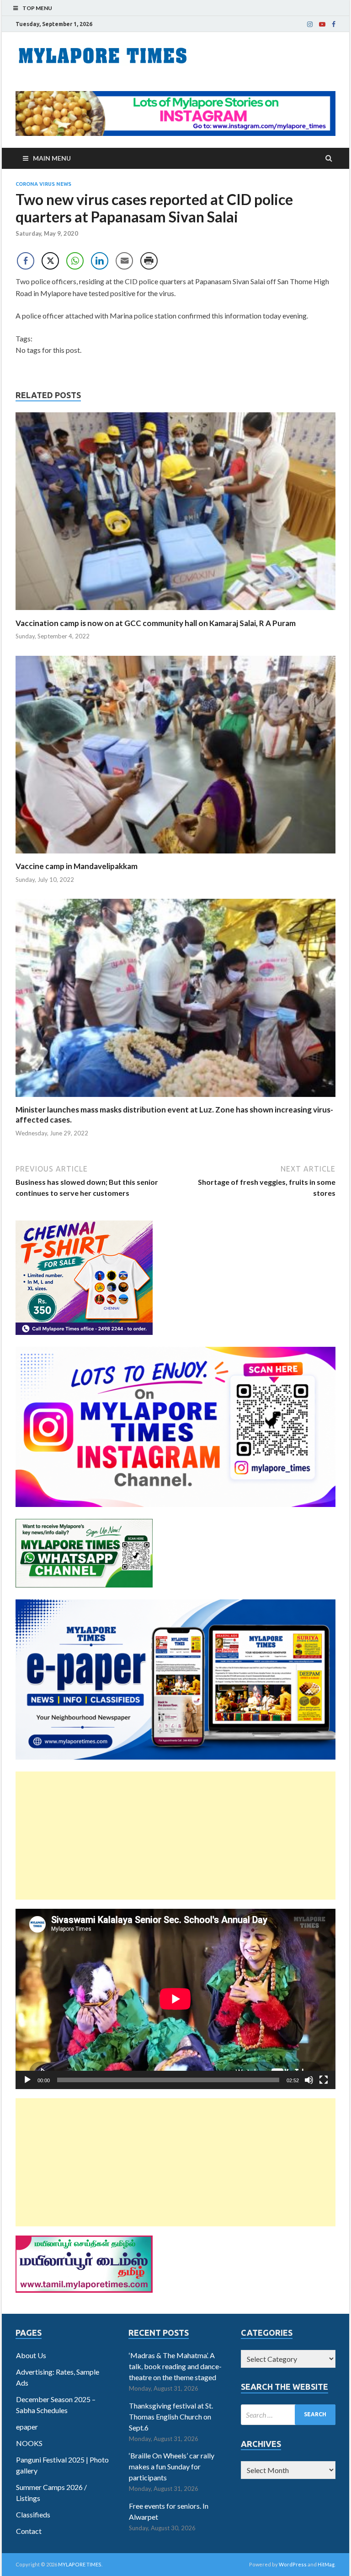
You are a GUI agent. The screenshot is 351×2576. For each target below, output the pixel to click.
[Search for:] (288, 2415)
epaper (27, 2427)
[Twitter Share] (50, 261)
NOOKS (29, 2443)
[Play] (27, 2080)
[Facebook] (334, 24)
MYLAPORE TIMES (80, 2564)
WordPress (293, 2564)
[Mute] (309, 2080)
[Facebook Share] (26, 261)
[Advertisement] (175, 1836)
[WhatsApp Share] (75, 261)
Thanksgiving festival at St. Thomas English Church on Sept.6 (171, 2417)
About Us (31, 2355)
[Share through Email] (124, 261)
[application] (175, 1999)
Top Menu (37, 8)
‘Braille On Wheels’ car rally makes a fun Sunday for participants (172, 2466)
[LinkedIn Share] (100, 261)
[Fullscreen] (324, 2080)
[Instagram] (310, 24)
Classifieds (33, 2514)
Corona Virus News (43, 184)
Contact (29, 2531)
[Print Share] (149, 261)
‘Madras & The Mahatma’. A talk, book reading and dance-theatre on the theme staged (175, 2366)
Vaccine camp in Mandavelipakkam (77, 866)
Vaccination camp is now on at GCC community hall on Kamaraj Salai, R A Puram (156, 623)
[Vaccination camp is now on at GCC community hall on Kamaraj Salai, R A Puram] (175, 613)
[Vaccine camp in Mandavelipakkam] (175, 856)
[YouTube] (322, 24)
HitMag (326, 2564)
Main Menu (52, 158)
